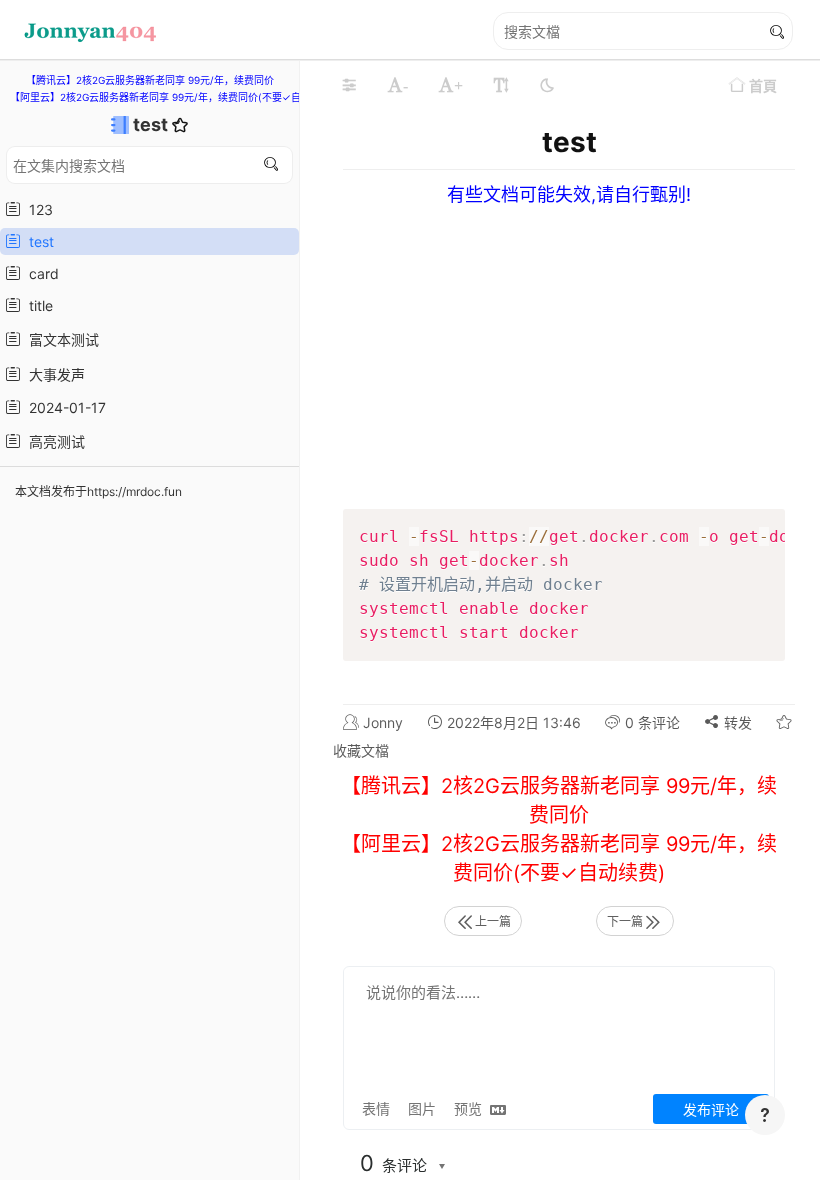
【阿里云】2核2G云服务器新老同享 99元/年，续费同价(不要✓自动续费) (172, 97)
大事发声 (53, 374)
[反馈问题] (765, 1115)
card (40, 273)
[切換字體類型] (501, 85)
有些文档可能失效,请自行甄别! (569, 194)
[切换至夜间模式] (547, 85)
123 (37, 209)
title (37, 305)
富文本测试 (60, 339)
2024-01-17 (63, 407)
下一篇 (625, 921)
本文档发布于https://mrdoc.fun (98, 491)
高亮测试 (53, 441)
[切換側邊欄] (349, 85)
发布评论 (711, 1109)
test (152, 124)
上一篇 (493, 921)
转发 (736, 722)
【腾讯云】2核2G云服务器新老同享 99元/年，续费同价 (150, 80)
